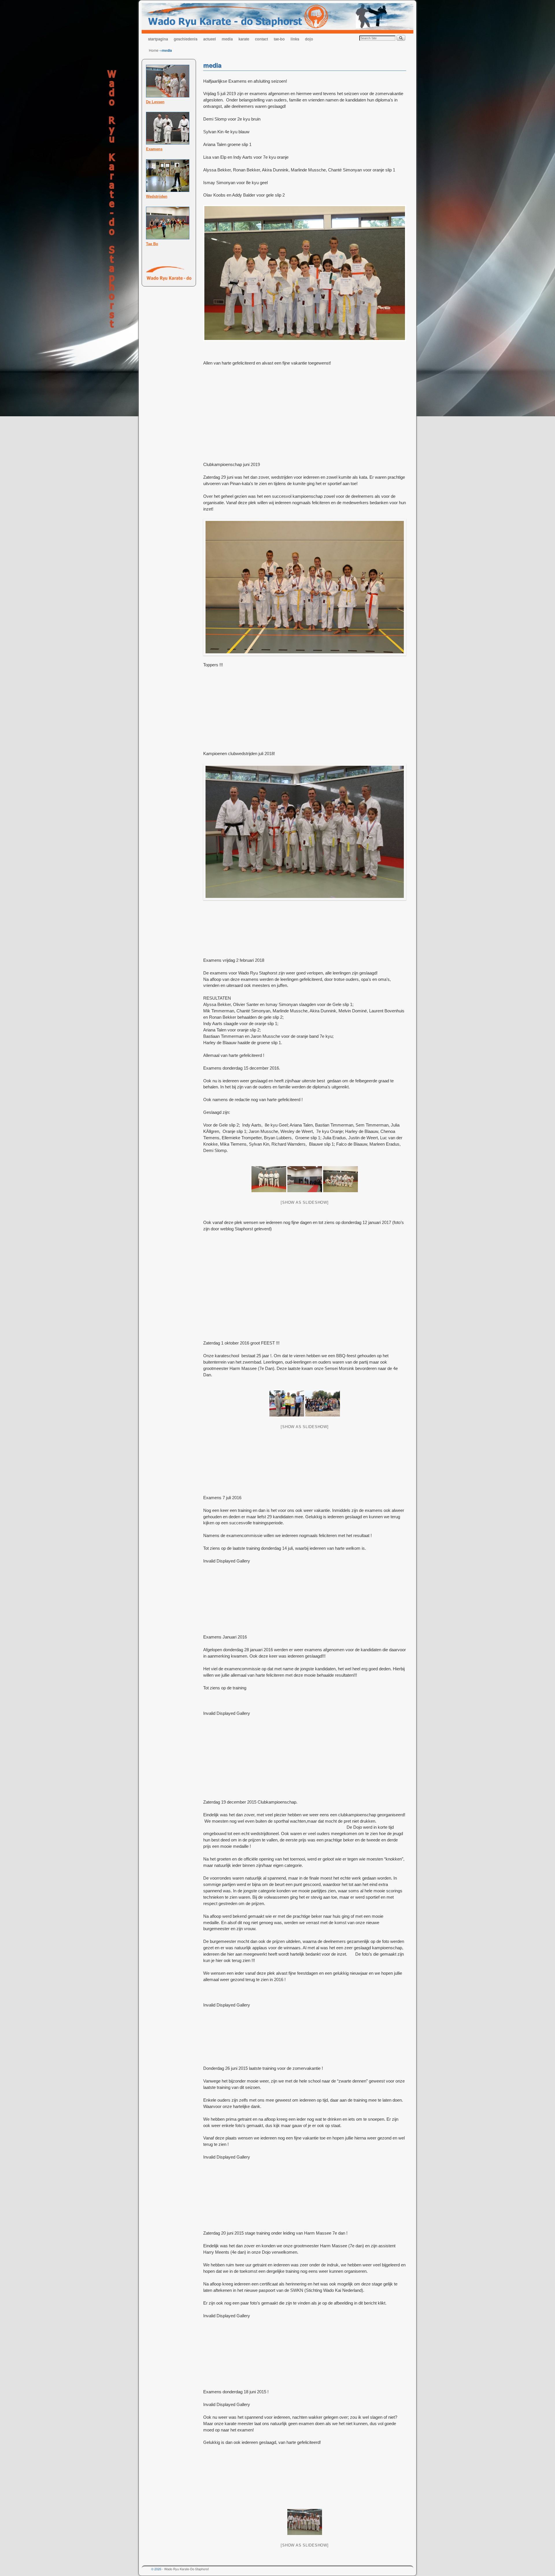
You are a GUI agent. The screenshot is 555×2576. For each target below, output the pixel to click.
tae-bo (279, 39)
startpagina (158, 39)
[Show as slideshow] (305, 1202)
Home (154, 50)
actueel (210, 39)
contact (261, 39)
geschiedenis (186, 39)
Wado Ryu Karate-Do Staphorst (186, 2569)
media (227, 39)
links (295, 39)
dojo (309, 39)
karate (244, 39)
